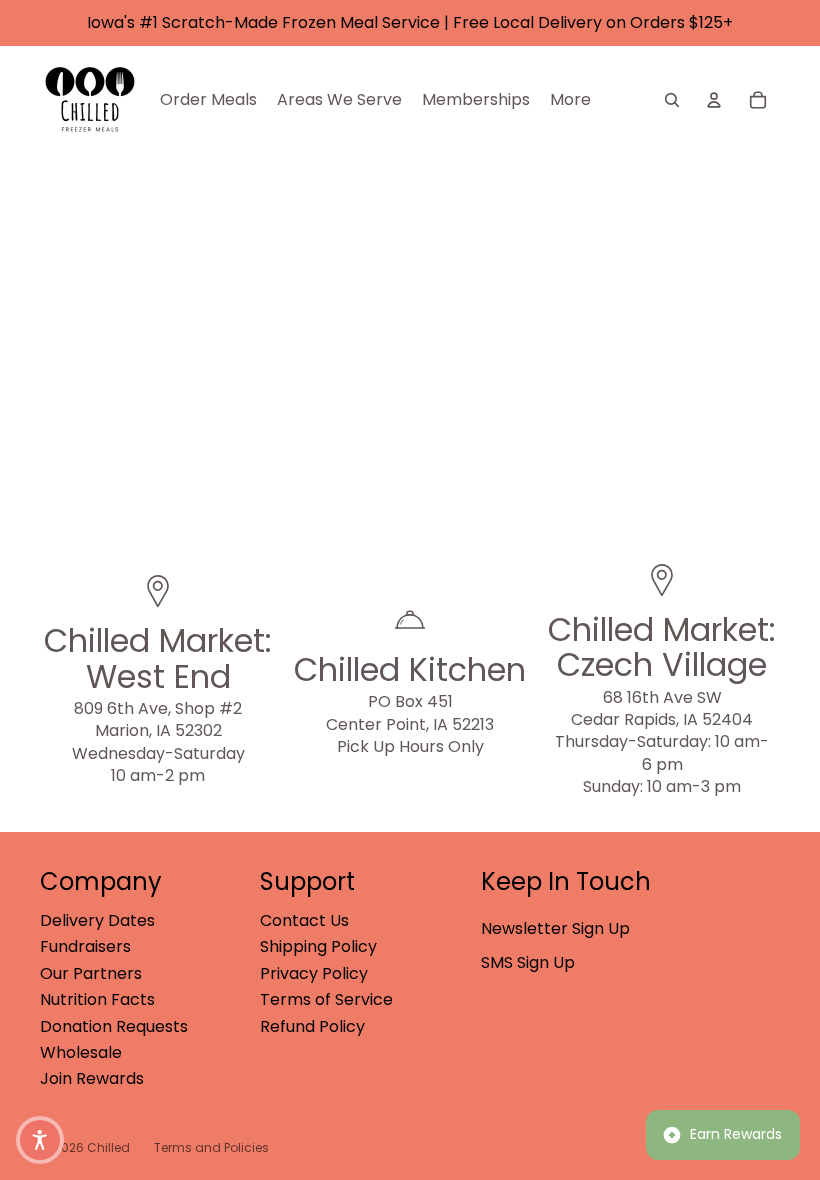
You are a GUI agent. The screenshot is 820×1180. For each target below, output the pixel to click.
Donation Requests (114, 1026)
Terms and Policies (211, 1147)
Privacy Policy (314, 973)
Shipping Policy (318, 946)
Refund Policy (312, 1026)
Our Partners (91, 973)
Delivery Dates (97, 920)
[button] (40, 1140)
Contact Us (304, 920)
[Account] (714, 100)
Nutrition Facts (97, 999)
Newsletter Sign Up (555, 928)
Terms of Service (326, 999)
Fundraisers (85, 946)
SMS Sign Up (528, 962)
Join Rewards (92, 1078)
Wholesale (81, 1052)
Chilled (108, 1147)
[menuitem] (570, 100)
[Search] (672, 100)
